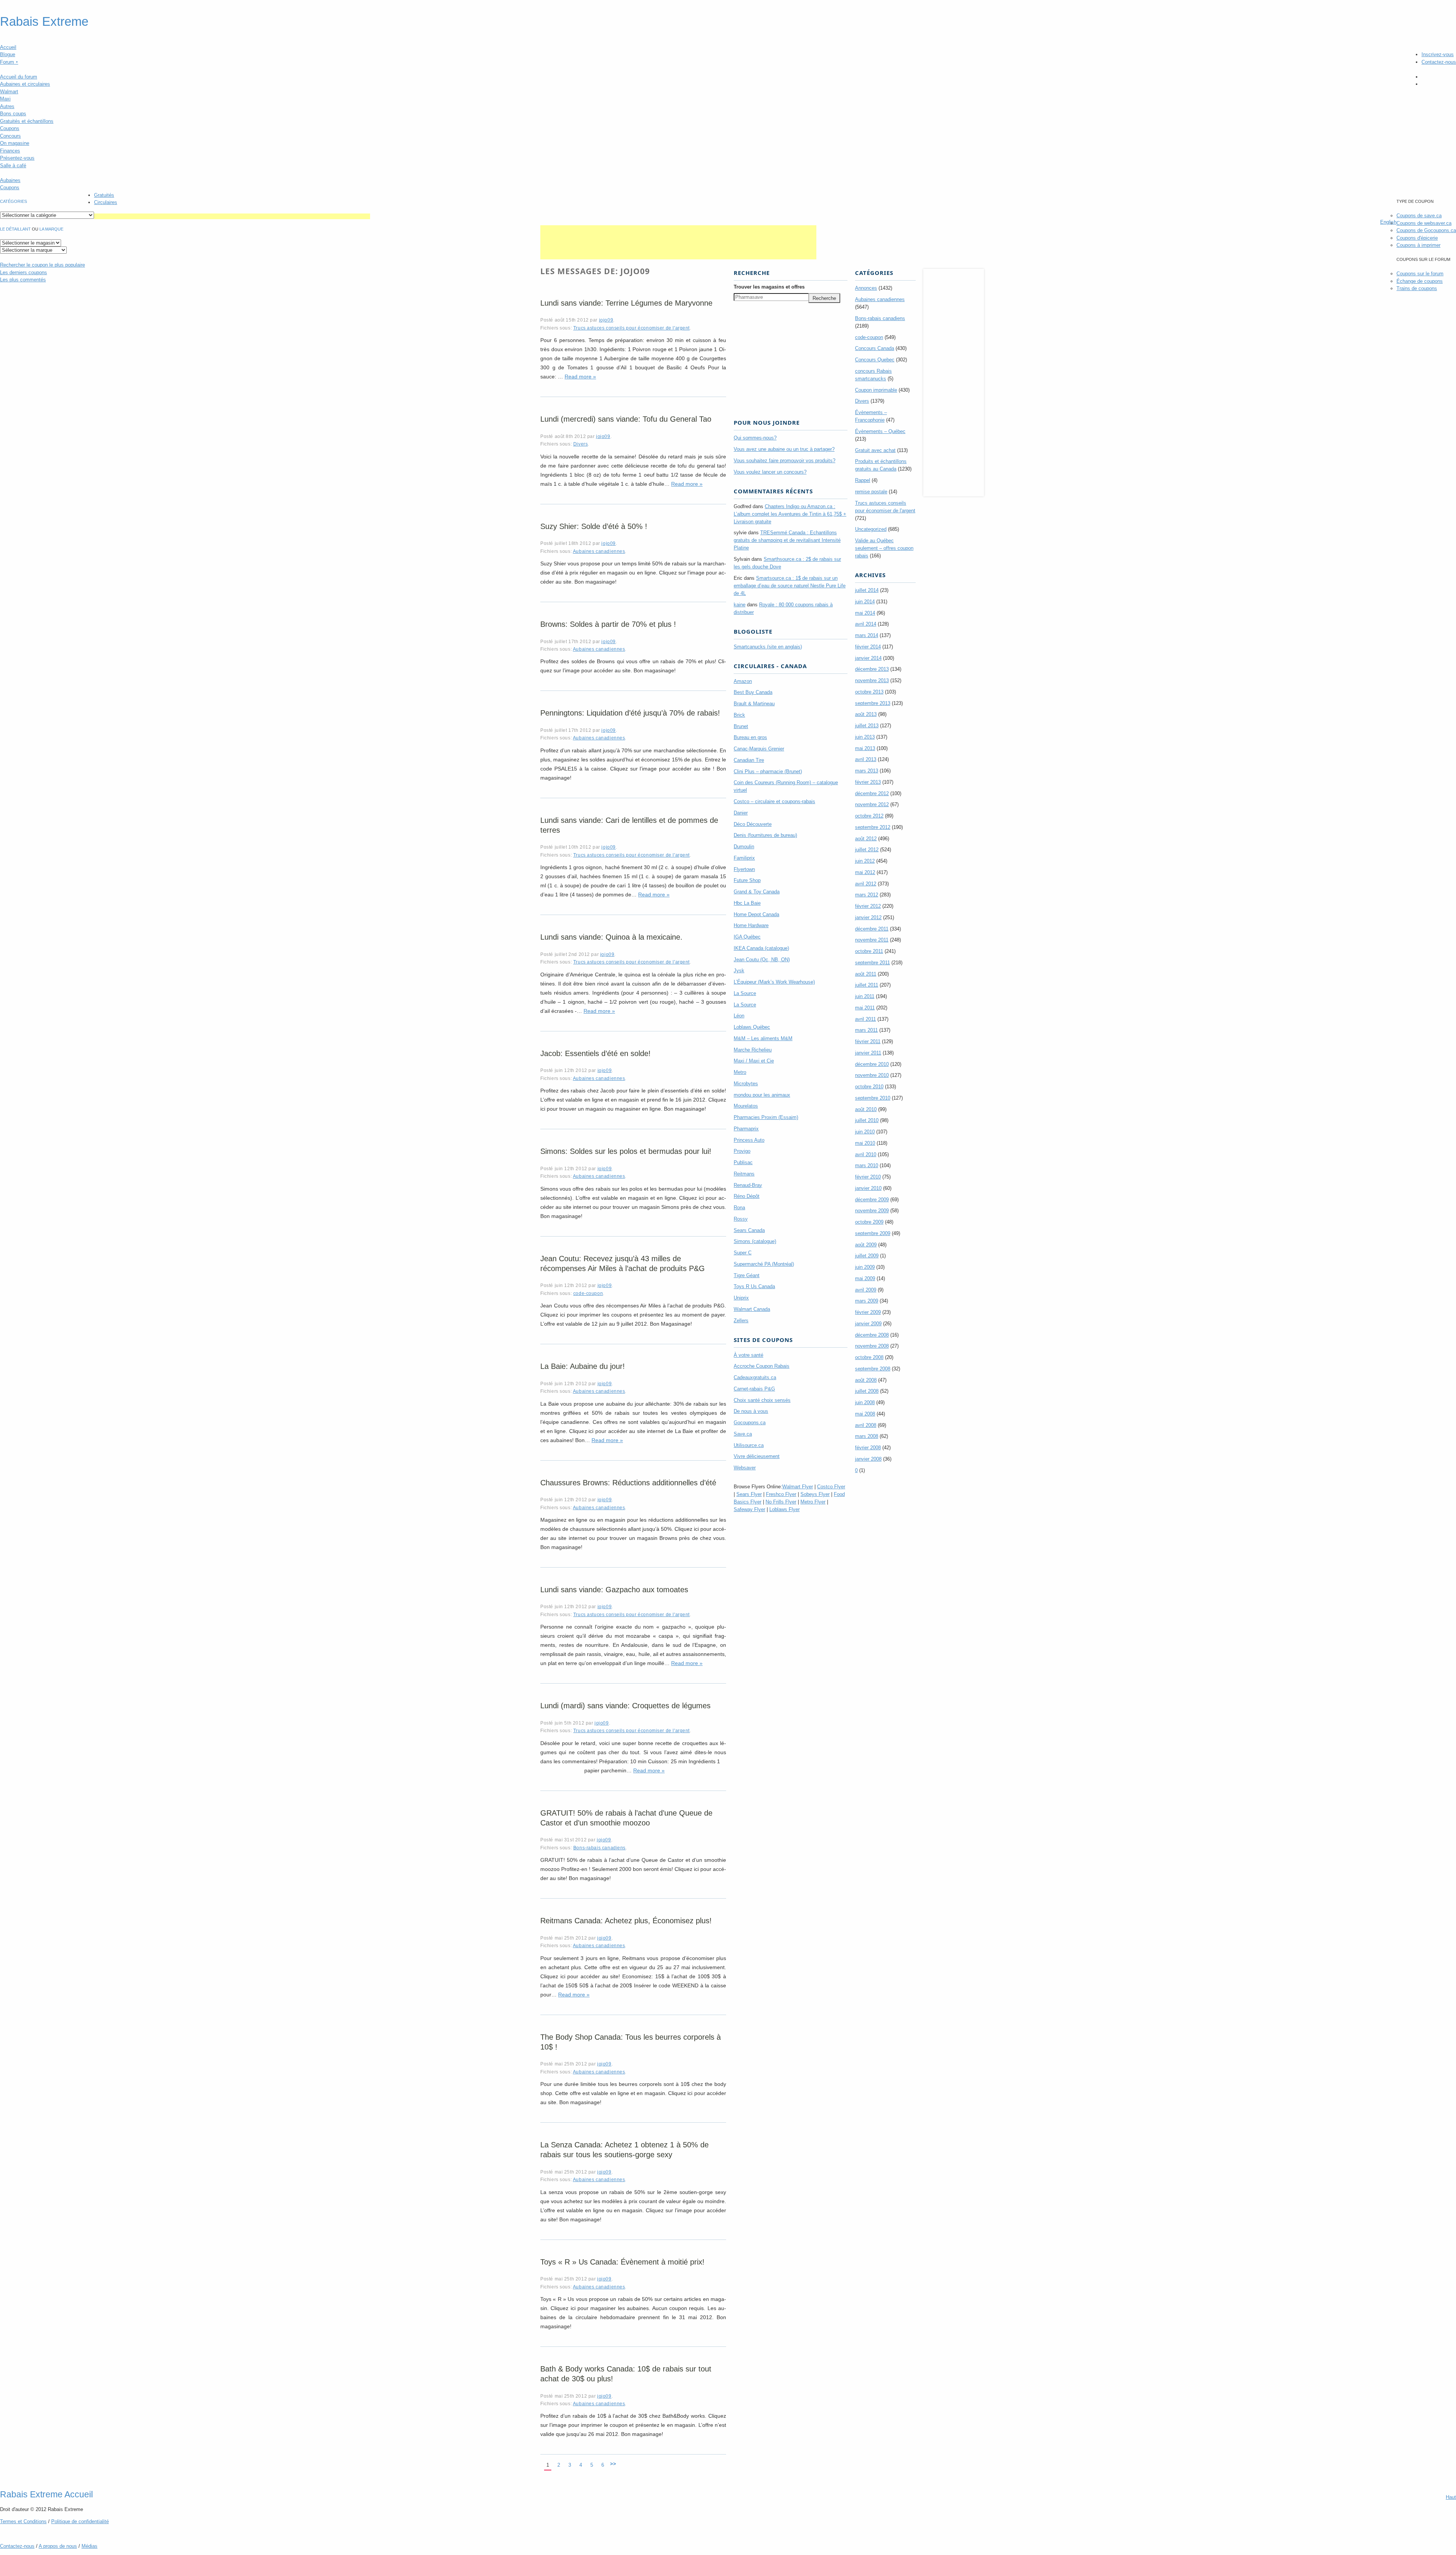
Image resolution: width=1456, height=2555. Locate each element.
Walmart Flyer (798, 1487)
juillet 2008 (867, 1391)
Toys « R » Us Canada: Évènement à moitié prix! (622, 2262)
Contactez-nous (1439, 62)
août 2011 (866, 974)
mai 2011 (865, 1008)
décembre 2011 (872, 929)
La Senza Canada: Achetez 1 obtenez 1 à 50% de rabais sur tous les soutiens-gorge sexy (624, 2150)
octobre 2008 (869, 1357)
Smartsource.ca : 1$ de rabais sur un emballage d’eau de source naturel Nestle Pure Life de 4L (790, 586)
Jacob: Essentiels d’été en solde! (595, 1053)
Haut (1451, 2497)
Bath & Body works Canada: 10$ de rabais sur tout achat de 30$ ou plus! (626, 2374)
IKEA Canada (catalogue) (761, 948)
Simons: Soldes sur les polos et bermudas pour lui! (626, 1151)
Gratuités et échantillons (27, 121)
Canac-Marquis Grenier (759, 749)
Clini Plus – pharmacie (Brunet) (768, 771)
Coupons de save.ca (1419, 216)
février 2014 (868, 647)
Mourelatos (746, 1106)
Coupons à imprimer (1418, 245)
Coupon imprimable (876, 390)
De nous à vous (751, 1411)
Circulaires (106, 202)
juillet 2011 (867, 985)
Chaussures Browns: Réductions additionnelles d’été (628, 1483)
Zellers (741, 1321)
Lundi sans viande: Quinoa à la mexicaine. (611, 937)
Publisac (743, 1162)
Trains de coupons (1417, 288)
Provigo (742, 1151)
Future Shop (747, 880)
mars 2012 (867, 895)
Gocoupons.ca (750, 1423)
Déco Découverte (753, 824)
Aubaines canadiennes (599, 551)
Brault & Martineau (754, 704)
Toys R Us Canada (754, 1286)
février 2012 (868, 906)
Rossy (741, 1219)
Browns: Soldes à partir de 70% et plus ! (608, 624)
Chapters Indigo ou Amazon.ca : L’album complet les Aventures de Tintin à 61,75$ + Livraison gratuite (790, 514)
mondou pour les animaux (762, 1095)
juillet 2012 (867, 850)
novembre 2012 (872, 804)
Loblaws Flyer (784, 1509)
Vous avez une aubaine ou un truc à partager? (784, 449)
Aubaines (10, 180)
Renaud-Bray (748, 1185)
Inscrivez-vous (1438, 54)
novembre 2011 (872, 940)
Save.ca (743, 1434)
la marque (51, 229)
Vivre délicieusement (757, 1456)
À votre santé (748, 1355)
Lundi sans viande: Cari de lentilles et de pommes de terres (629, 825)
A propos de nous (58, 2546)
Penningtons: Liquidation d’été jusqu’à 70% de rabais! (630, 713)
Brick (739, 715)
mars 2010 (867, 1165)
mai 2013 (865, 748)
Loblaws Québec (752, 1027)
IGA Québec (747, 937)
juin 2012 (865, 861)
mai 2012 (865, 872)
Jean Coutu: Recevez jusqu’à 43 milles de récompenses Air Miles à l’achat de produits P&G (623, 1263)
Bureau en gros (750, 737)
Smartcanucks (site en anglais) (768, 647)
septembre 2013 (873, 703)
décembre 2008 (872, 1335)
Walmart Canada (752, 1309)
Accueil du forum (19, 77)
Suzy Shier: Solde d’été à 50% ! (594, 526)
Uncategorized (871, 529)
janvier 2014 (868, 658)
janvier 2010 (868, 1188)
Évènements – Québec (880, 431)
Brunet (741, 726)
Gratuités (104, 195)
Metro (740, 1072)
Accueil (8, 47)
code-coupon (588, 1293)
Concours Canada (875, 348)
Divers (581, 444)
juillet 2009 (867, 1256)
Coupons (10, 128)
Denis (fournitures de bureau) (765, 835)
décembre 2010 (872, 1064)
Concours (10, 136)
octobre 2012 (869, 816)
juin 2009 (865, 1267)
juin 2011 (865, 996)
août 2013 (866, 714)
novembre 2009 (872, 1211)
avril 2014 (866, 624)
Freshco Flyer (781, 1494)
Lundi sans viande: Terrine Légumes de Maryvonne (626, 303)
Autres (7, 106)
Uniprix (741, 1298)
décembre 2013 (872, 669)
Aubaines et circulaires (25, 84)
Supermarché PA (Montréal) (764, 1264)
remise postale (871, 492)
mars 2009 (867, 1301)
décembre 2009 (872, 1200)
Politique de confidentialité (80, 2521)
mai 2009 (865, 1278)
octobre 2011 (869, 951)
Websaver (745, 1468)
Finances (10, 151)
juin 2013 (865, 737)
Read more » (580, 377)
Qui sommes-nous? (755, 438)
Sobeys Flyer (815, 1494)
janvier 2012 (868, 917)
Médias (89, 2546)
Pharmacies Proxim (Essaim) (766, 1117)
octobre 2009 (869, 1222)
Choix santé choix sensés (762, 1400)
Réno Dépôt (747, 1196)
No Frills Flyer (781, 1502)
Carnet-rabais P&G (754, 1389)
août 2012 (866, 839)
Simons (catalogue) (755, 1241)
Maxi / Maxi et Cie (754, 1061)
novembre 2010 (872, 1075)
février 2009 (868, 1312)
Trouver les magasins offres (769, 287)
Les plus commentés (23, 280)
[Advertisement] (232, 216)
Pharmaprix (746, 1129)
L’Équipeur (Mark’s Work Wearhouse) (774, 982)
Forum (9, 62)
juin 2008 (865, 1402)
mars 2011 (866, 1030)
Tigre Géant (747, 1275)
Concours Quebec (875, 360)
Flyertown (744, 869)
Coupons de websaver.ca (1424, 223)
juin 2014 (865, 602)
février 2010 (868, 1177)
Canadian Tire (749, 760)
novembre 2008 (872, 1346)
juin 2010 (865, 1132)
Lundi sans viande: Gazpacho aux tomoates (614, 1590)
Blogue (8, 54)
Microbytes (746, 1084)
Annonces (866, 288)
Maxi (5, 99)
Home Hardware (751, 925)
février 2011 (868, 1041)
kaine (740, 605)
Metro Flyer (813, 1502)
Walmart (9, 92)
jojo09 (606, 320)
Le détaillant (15, 229)
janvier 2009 (868, 1324)
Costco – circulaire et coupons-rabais (774, 801)
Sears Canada (749, 1230)
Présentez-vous (17, 158)
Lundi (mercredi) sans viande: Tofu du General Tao (626, 419)
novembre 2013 (872, 680)
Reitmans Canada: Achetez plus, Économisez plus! (626, 1921)
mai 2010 (865, 1143)
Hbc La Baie (747, 903)
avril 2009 (866, 1290)
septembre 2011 (872, 963)
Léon (739, 1016)
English (1388, 222)
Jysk (739, 971)
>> (613, 2464)
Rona (739, 1208)
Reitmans (744, 1174)
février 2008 (868, 1448)
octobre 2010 (869, 1087)
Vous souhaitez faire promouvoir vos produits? (784, 461)
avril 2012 (866, 884)
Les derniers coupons (24, 272)
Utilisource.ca (749, 1445)
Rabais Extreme (44, 22)
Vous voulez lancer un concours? (770, 472)
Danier (741, 813)
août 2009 (866, 1245)
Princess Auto (749, 1140)
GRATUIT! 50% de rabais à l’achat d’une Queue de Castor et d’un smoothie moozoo (626, 1818)
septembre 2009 (873, 1233)
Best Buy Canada (753, 692)
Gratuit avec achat (875, 450)
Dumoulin (744, 847)
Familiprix (744, 858)
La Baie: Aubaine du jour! (583, 1366)
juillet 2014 (867, 590)
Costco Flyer (831, 1487)
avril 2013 (866, 759)
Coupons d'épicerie (1417, 238)
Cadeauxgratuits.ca (755, 1377)
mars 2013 (867, 771)
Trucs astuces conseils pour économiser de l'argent (632, 328)
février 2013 (868, 782)
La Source (745, 993)
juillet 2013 (867, 726)
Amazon (743, 681)
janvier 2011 (868, 1053)
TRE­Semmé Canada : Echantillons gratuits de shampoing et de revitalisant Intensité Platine (787, 540)
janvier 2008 (868, 1459)
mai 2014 (865, 613)
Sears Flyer (749, 1494)
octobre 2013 (869, 692)
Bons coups (13, 114)
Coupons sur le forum (1420, 274)
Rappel (863, 480)
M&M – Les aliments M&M (763, 1038)
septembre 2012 (873, 827)
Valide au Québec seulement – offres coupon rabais (884, 548)
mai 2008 (865, 1414)
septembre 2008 (873, 1369)
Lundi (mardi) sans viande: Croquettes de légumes (625, 1706)
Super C (743, 1253)
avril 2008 (866, 1425)
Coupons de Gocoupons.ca (1426, 230)
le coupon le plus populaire (42, 265)
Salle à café (13, 166)
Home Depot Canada (756, 914)
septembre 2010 (873, 1098)
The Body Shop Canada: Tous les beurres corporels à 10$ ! (631, 2042)
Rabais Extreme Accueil (46, 2494)
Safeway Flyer (749, 1509)
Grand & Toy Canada (757, 892)
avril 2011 (865, 1019)
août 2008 (866, 1380)
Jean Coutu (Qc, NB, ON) (762, 960)
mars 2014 (867, 635)
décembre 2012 (872, 793)
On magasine (15, 143)
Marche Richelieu (753, 1050)
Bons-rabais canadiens (599, 1848)
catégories (13, 201)
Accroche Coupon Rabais (762, 1366)
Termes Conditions (23, 2521)
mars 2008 (867, 1436)
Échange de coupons (1420, 281)
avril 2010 (866, 1154)
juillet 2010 (867, 1120)
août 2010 (866, 1109)
